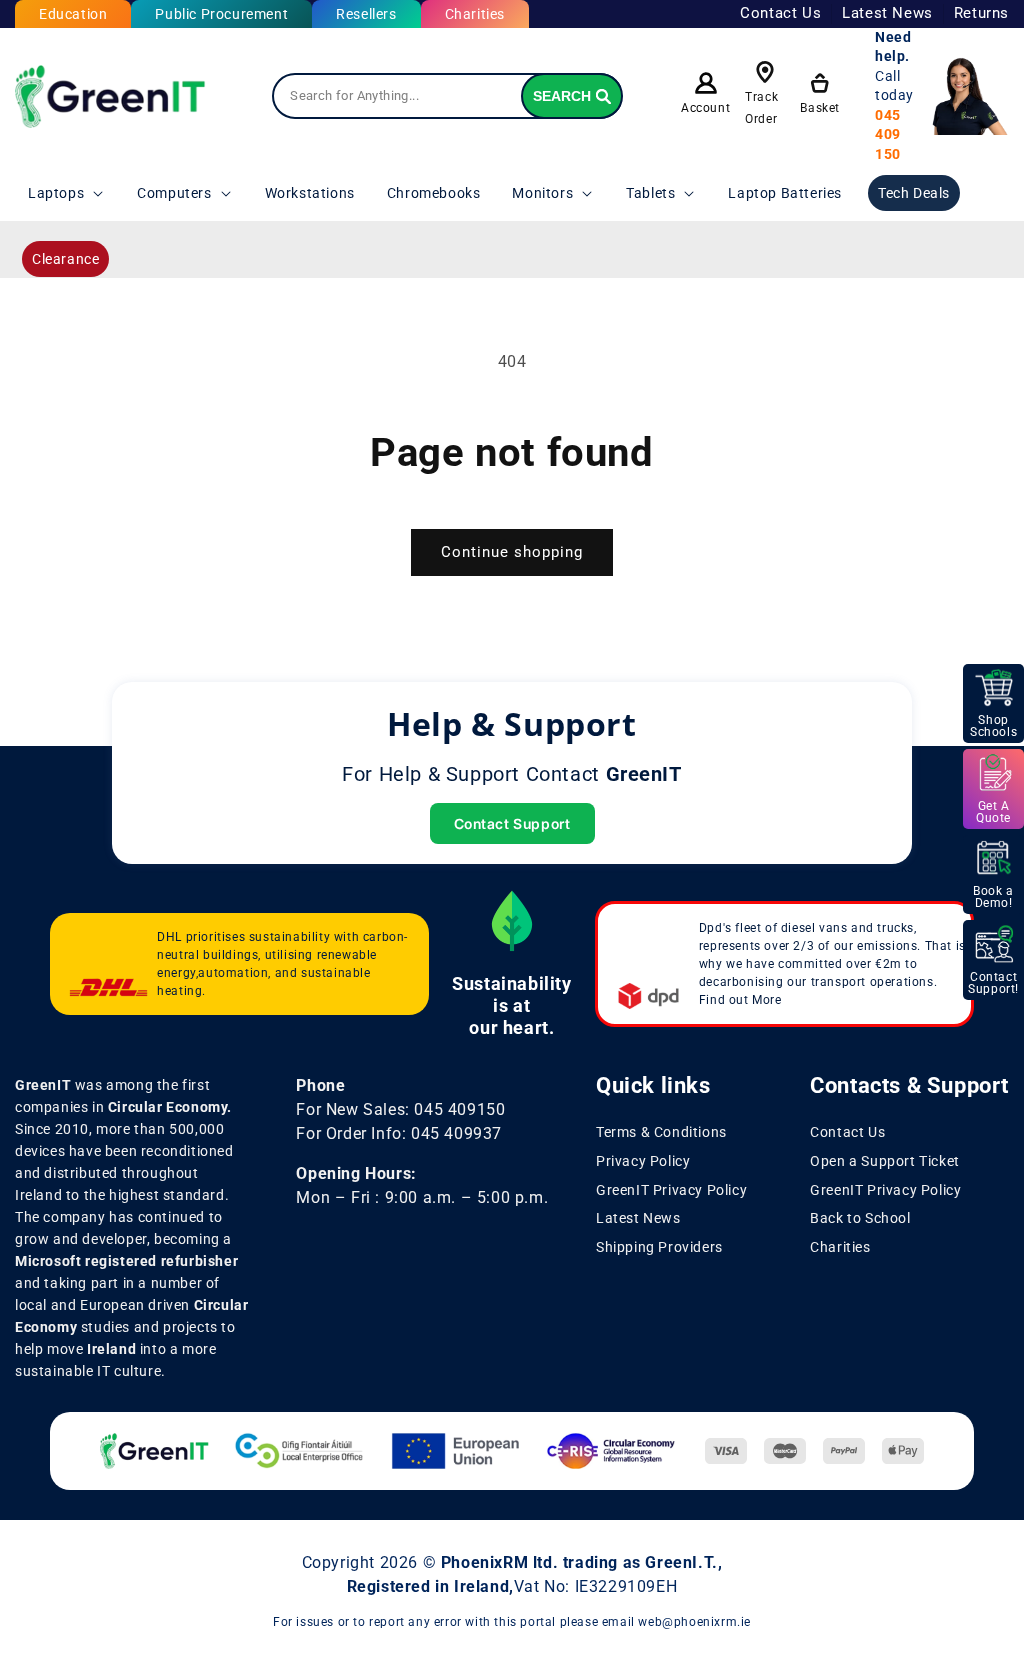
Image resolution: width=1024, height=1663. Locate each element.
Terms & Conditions (661, 1132)
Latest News (887, 13)
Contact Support (512, 823)
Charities (475, 14)
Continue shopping (512, 552)
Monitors (542, 193)
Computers (174, 193)
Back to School (860, 1218)
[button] (66, 193)
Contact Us (780, 13)
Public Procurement (221, 14)
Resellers (366, 14)
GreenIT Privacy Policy (671, 1190)
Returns (981, 13)
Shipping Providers (659, 1247)
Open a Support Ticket (885, 1161)
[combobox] (447, 96)
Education (73, 14)
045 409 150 (888, 134)
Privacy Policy (643, 1161)
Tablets (650, 193)
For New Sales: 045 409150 (400, 1109)
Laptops (56, 193)
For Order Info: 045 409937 (399, 1133)
